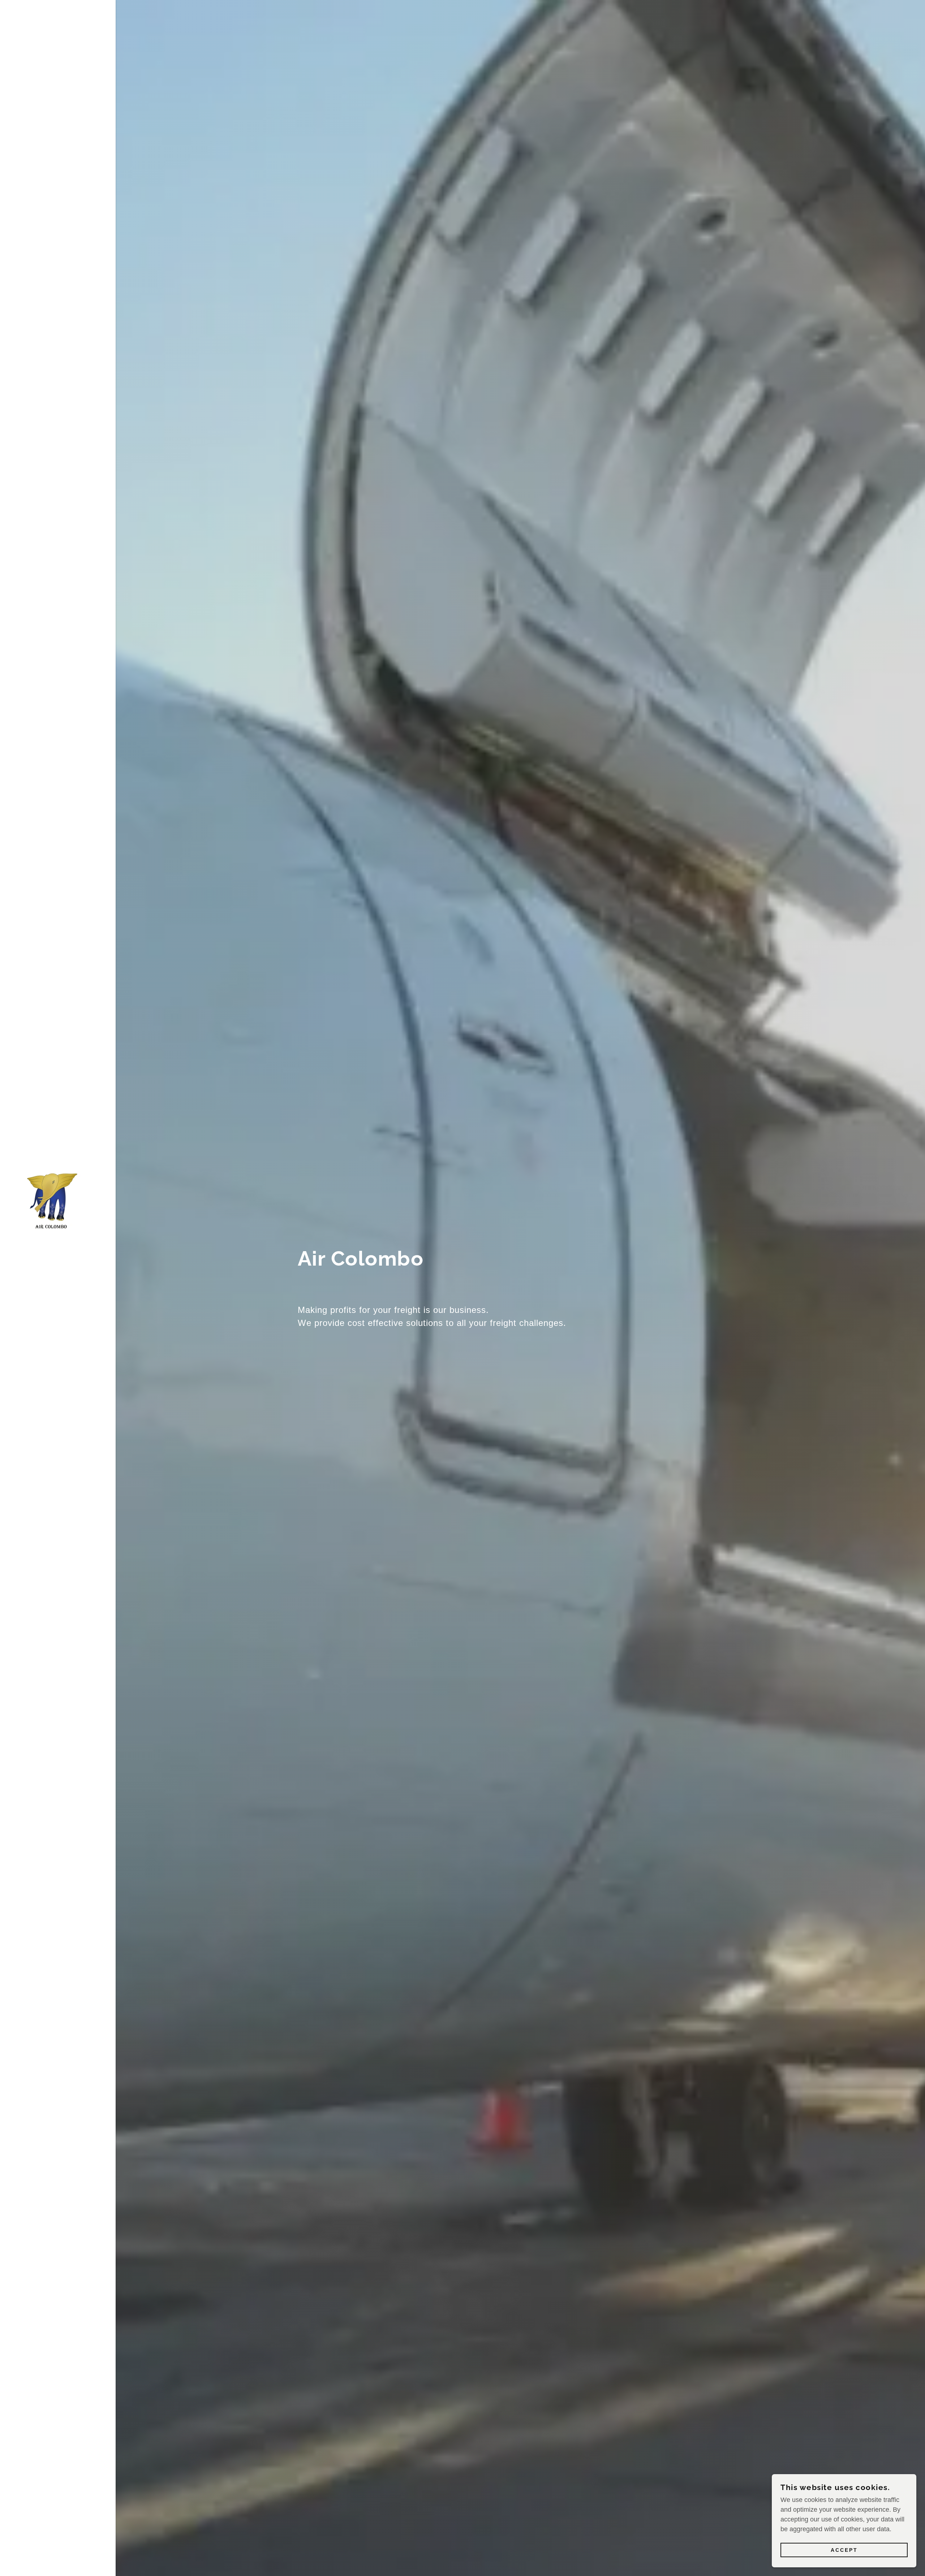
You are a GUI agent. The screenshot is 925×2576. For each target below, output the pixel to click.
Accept (844, 2550)
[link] (50, 1197)
